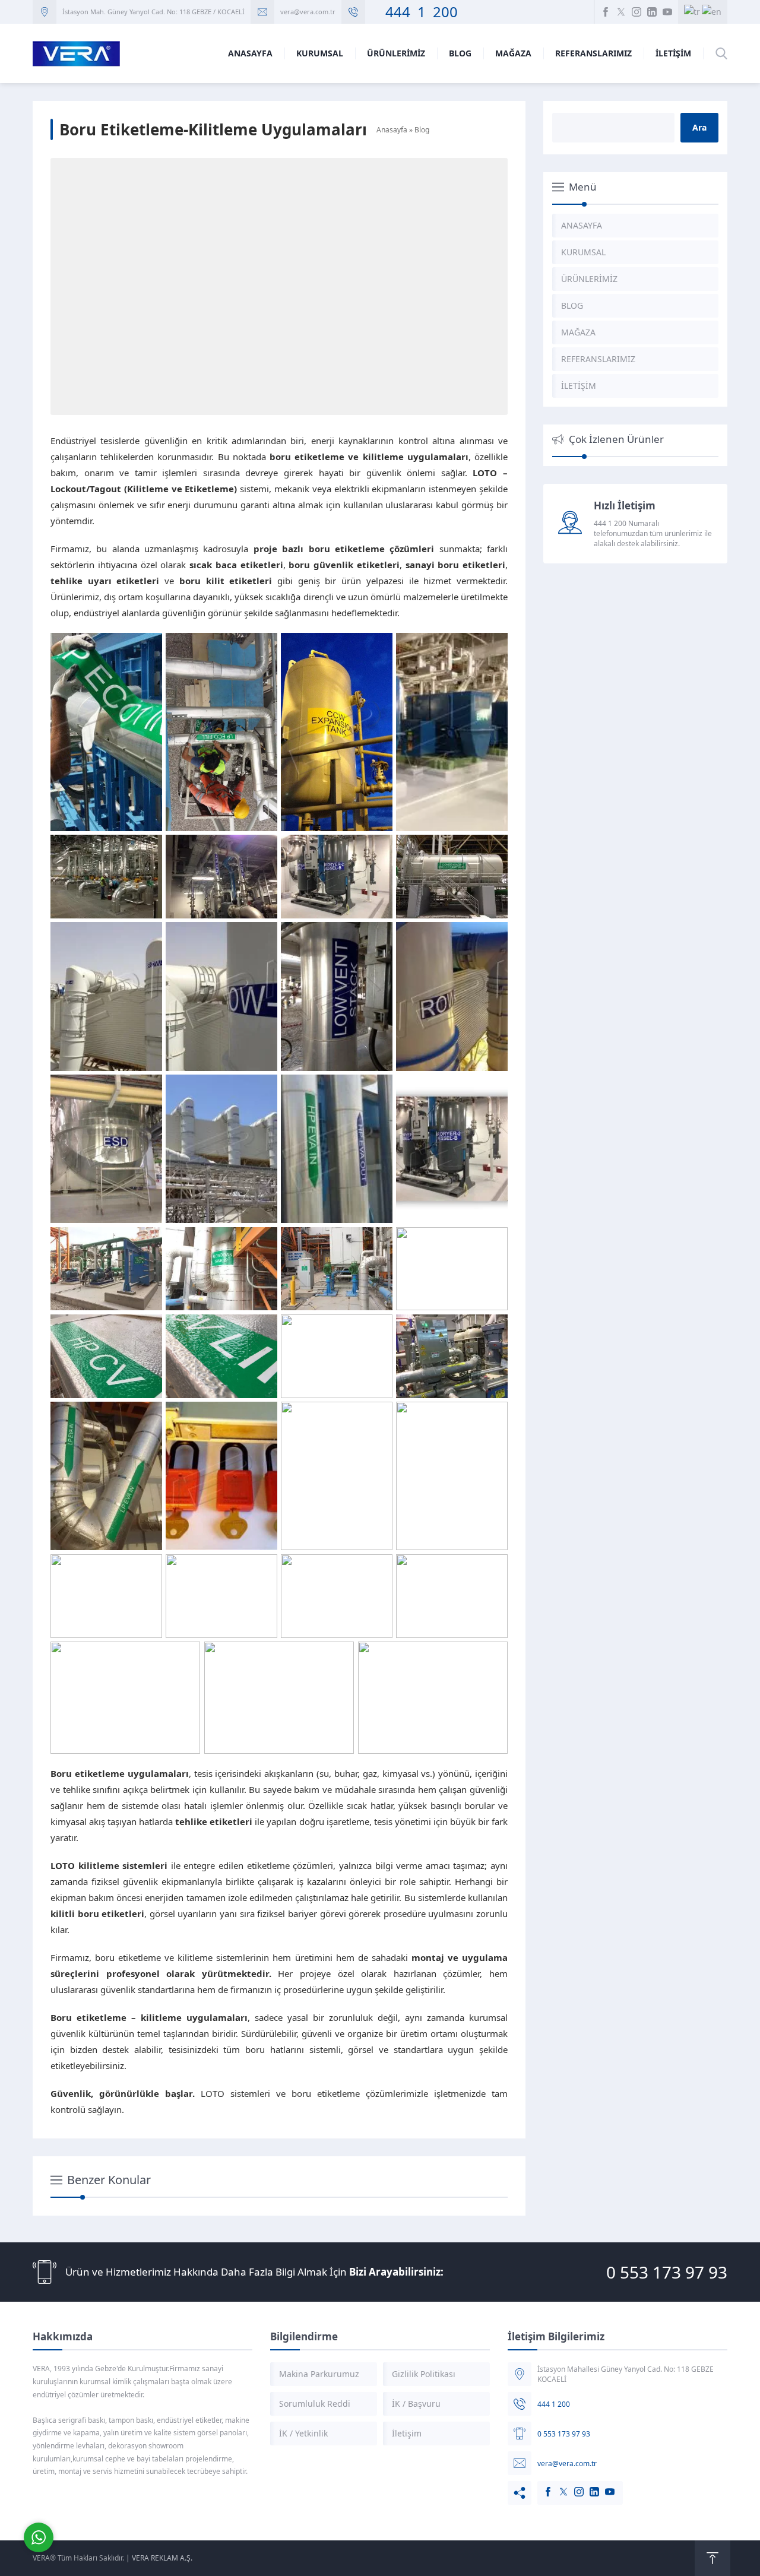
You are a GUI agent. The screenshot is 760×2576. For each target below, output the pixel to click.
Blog (422, 130)
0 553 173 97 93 (667, 2272)
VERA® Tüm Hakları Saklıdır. (78, 2558)
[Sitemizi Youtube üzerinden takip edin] (667, 12)
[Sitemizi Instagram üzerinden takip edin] (636, 12)
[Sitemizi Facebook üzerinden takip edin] (606, 12)
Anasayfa (392, 130)
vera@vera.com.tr (308, 12)
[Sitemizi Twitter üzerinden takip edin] (621, 12)
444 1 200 (414, 12)
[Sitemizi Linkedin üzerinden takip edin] (652, 12)
